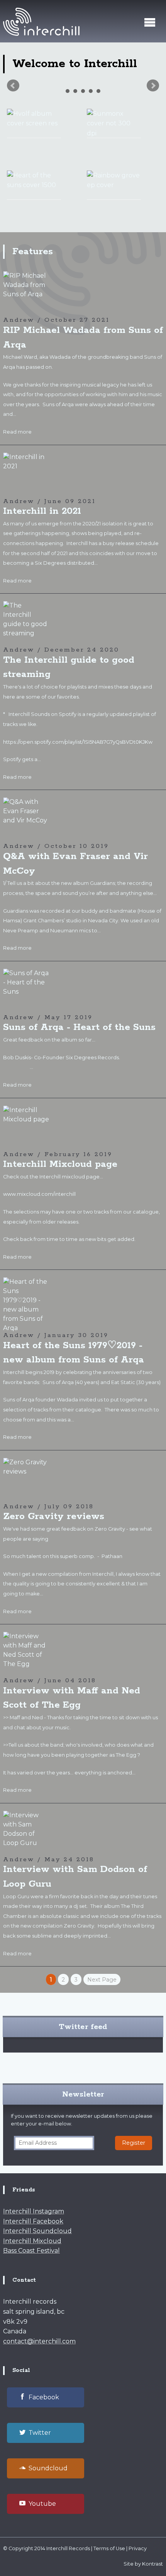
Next (153, 86)
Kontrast (152, 2564)
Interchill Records (68, 2548)
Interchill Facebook (33, 2221)
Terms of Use (109, 2548)
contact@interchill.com (39, 2341)
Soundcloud (48, 2468)
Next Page (102, 1980)
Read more (17, 432)
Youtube (42, 2504)
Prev (13, 86)
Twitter (40, 2433)
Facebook (44, 2397)
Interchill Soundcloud (37, 2231)
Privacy (138, 2548)
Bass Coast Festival (31, 2251)
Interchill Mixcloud (32, 2241)
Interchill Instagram (34, 2211)
